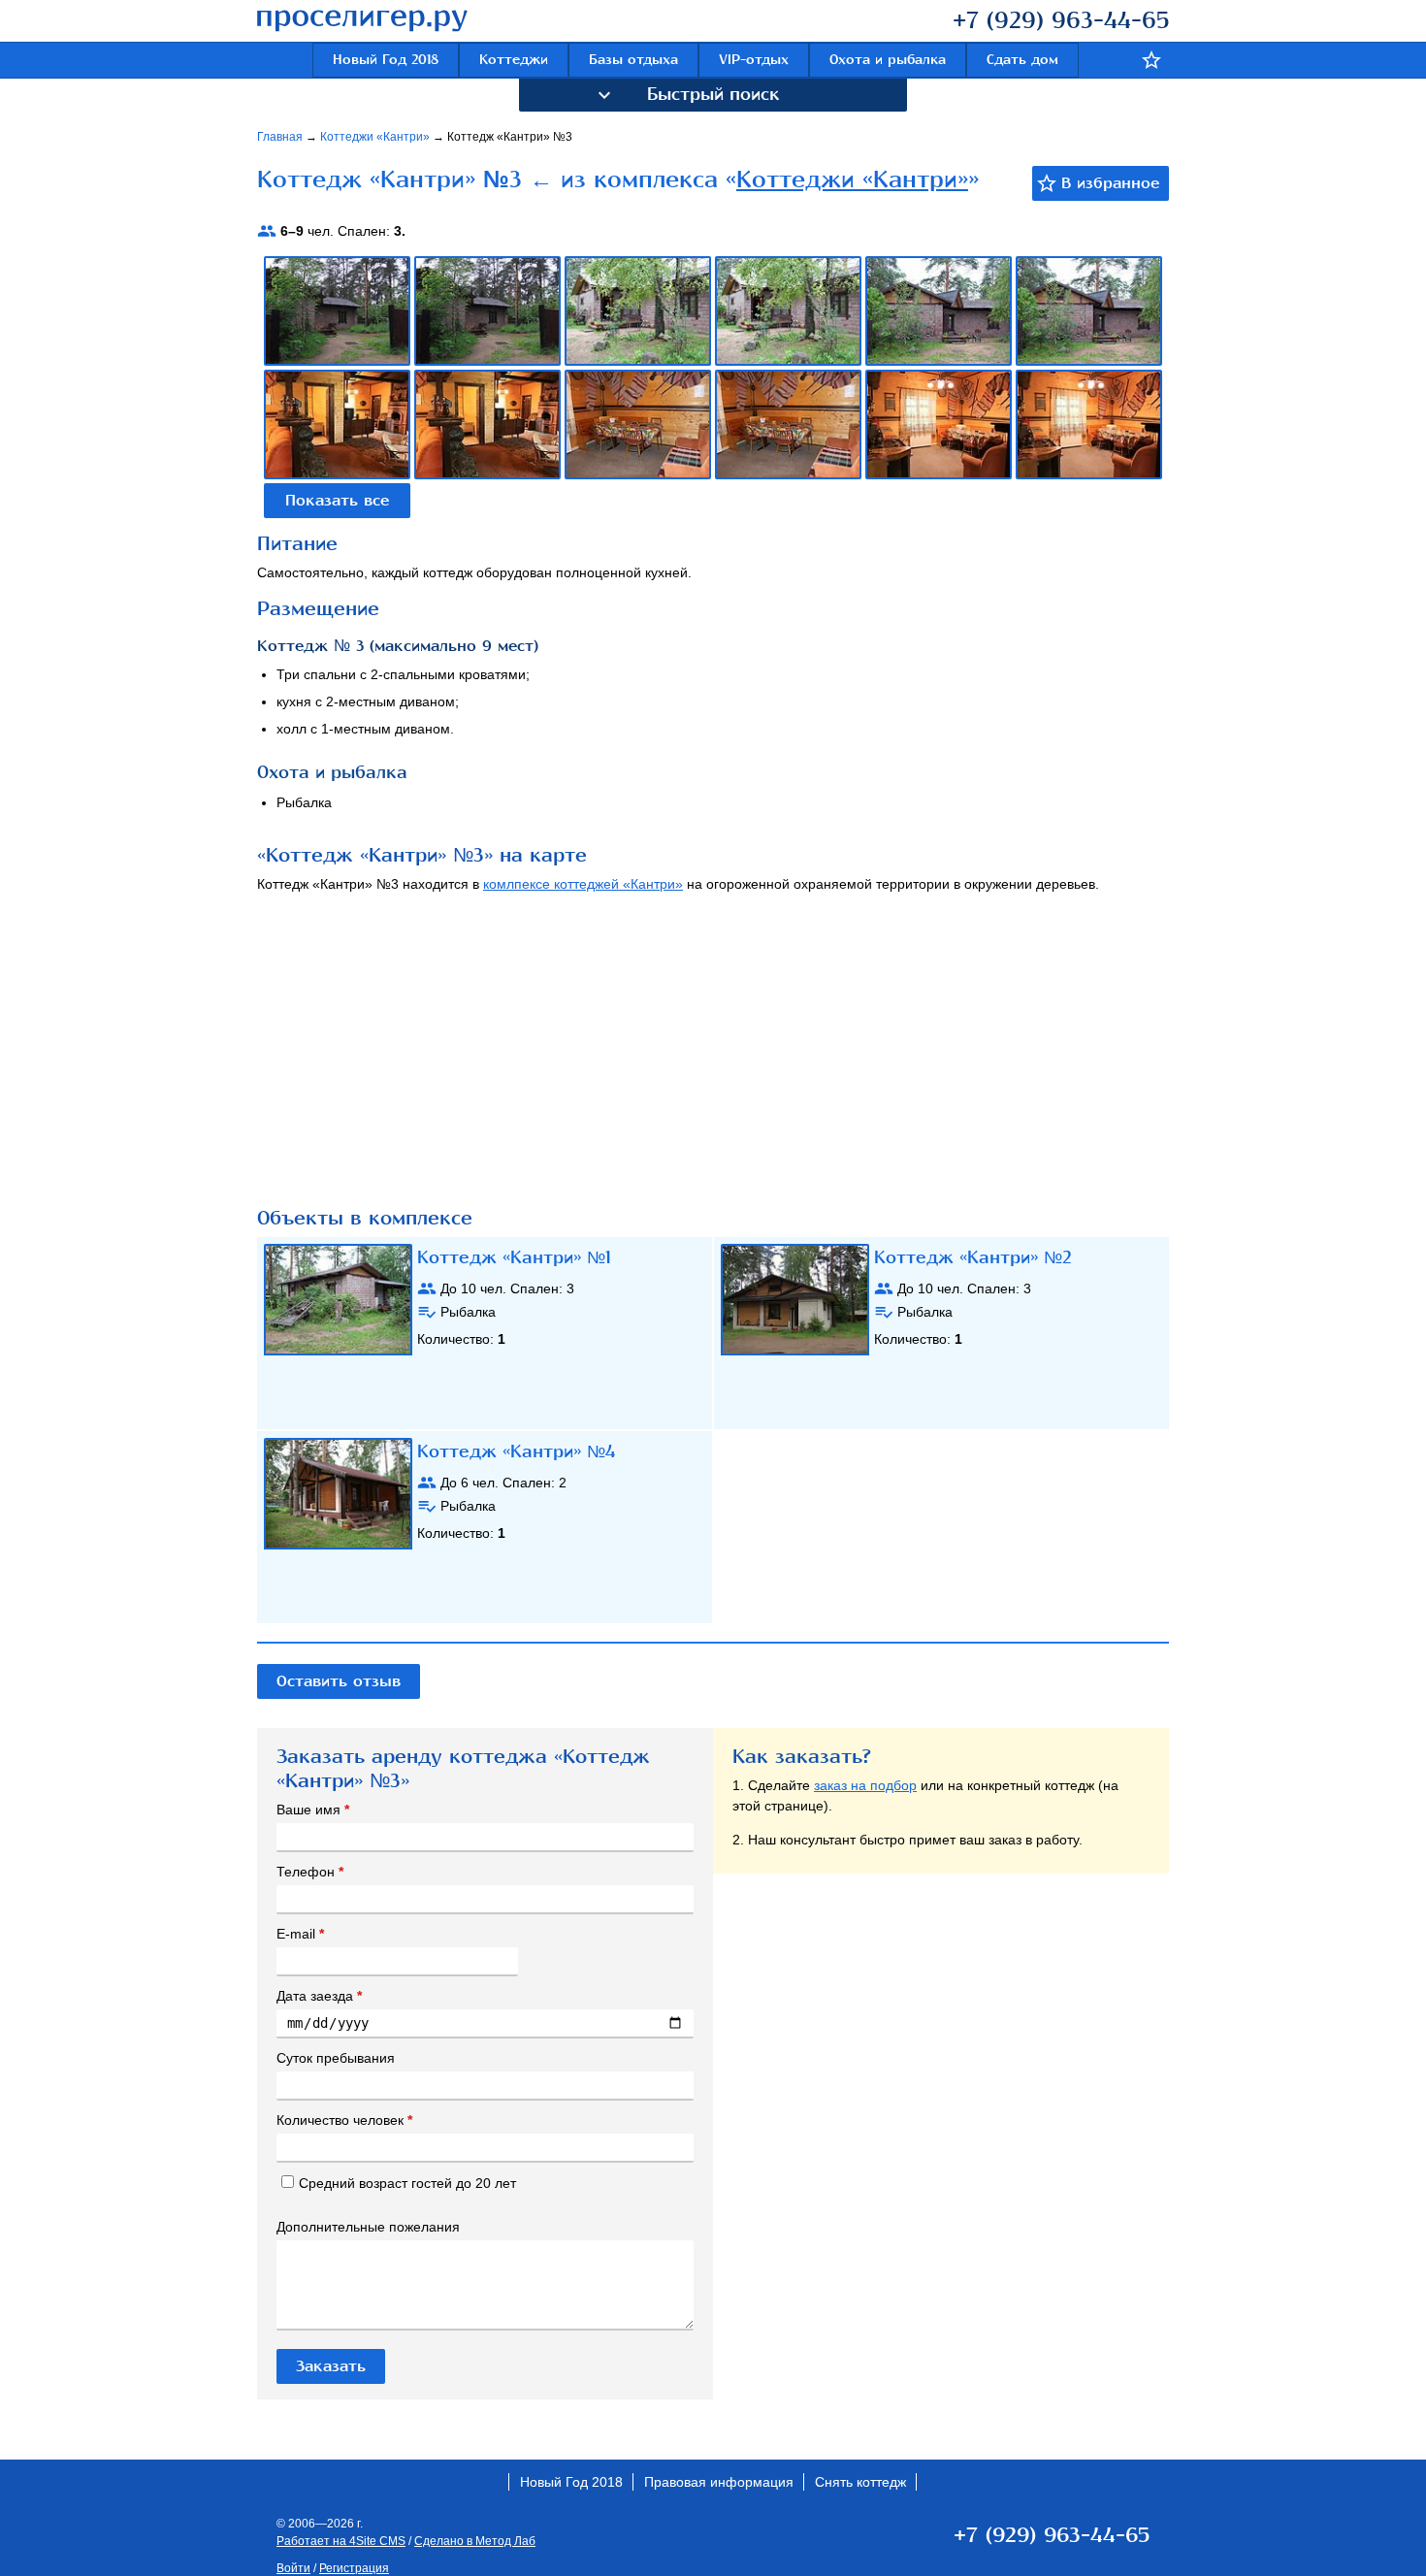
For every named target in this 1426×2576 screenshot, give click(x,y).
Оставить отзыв (339, 1681)
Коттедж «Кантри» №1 (514, 1257)
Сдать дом (1022, 60)
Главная (281, 137)
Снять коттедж (860, 2482)
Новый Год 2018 (386, 60)
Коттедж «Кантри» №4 (516, 1451)
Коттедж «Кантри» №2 (973, 1257)
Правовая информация (719, 2482)
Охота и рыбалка (888, 60)
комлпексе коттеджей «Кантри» (583, 884)
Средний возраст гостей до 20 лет (407, 2183)
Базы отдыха (633, 60)
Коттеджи (514, 60)
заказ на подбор (865, 1785)
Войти (293, 2568)
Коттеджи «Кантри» (376, 137)
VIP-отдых (754, 60)
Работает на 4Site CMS (341, 2541)
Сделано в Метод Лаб (475, 2541)
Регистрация (354, 2568)
